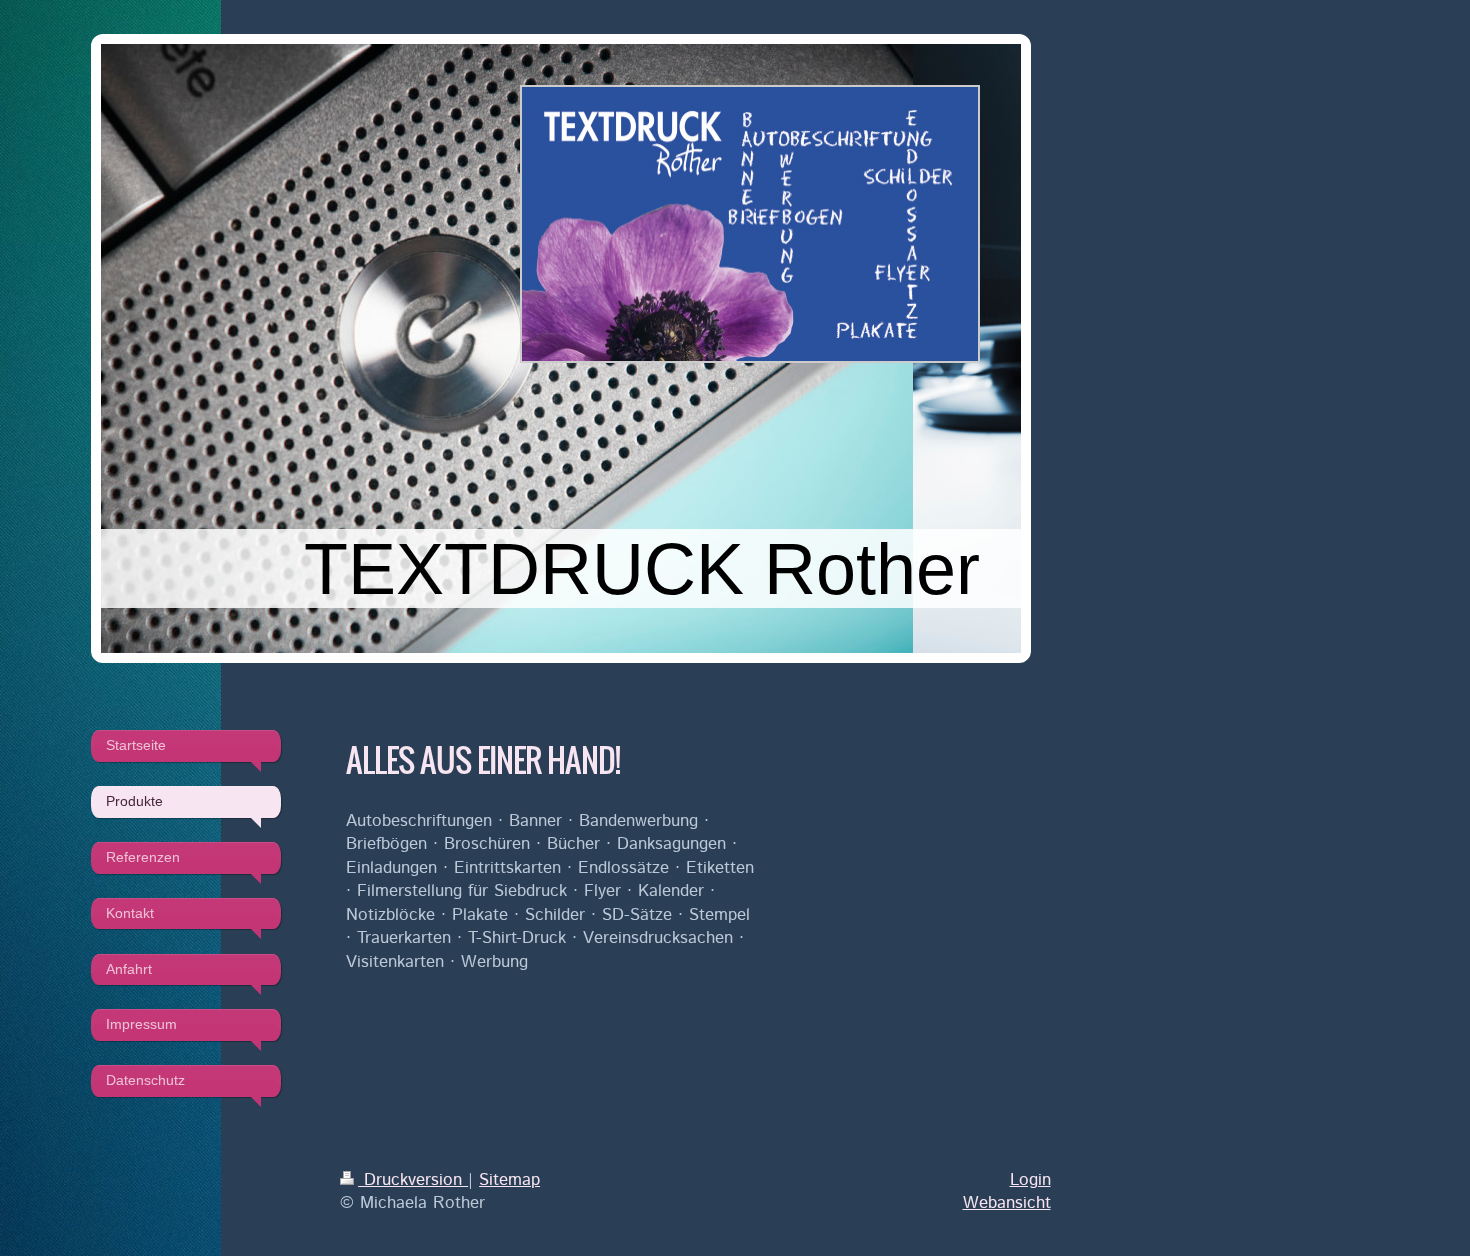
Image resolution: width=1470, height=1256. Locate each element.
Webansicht (1007, 1203)
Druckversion (413, 1180)
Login (1030, 1180)
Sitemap (509, 1180)
